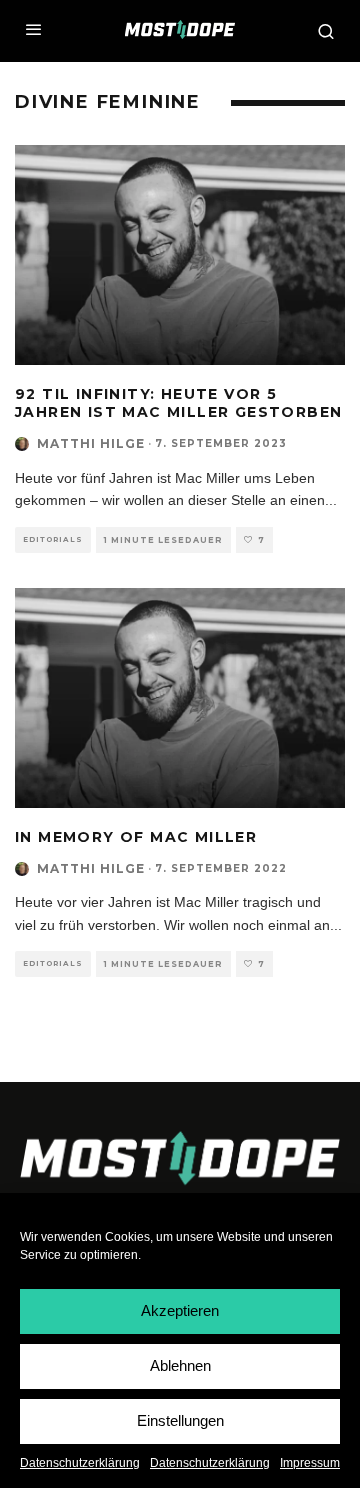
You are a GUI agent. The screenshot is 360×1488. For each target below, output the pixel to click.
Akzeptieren (180, 1310)
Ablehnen (180, 1365)
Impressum (310, 1463)
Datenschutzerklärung (80, 1463)
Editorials (53, 539)
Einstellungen (180, 1420)
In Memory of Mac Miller (136, 837)
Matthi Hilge (91, 443)
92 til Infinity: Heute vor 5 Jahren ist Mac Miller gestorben (178, 403)
